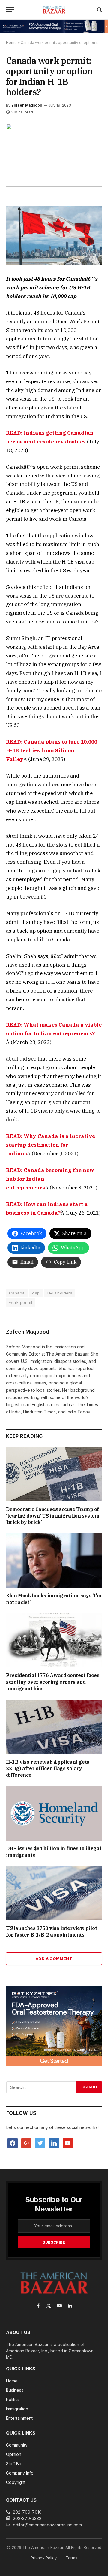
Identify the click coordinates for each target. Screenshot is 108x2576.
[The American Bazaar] (54, 10)
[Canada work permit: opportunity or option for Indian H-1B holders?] (54, 155)
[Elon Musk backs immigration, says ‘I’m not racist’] (54, 1561)
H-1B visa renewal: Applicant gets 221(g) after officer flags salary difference (48, 1769)
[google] (26, 2143)
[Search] (99, 10)
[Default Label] (54, 2143)
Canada (17, 1293)
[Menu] (10, 10)
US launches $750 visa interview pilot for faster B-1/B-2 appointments (51, 1931)
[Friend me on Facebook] (13, 2143)
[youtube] (68, 2143)
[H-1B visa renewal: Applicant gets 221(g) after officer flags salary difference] (54, 1727)
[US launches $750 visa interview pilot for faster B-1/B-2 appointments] (54, 1893)
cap (36, 1293)
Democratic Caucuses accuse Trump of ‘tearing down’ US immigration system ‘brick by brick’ (53, 1516)
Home (11, 43)
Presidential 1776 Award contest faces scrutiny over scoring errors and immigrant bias (53, 1682)
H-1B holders (60, 1293)
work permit (21, 1302)
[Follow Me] (40, 2143)
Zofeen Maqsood (27, 105)
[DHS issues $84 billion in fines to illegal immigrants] (54, 1813)
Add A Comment (54, 1959)
